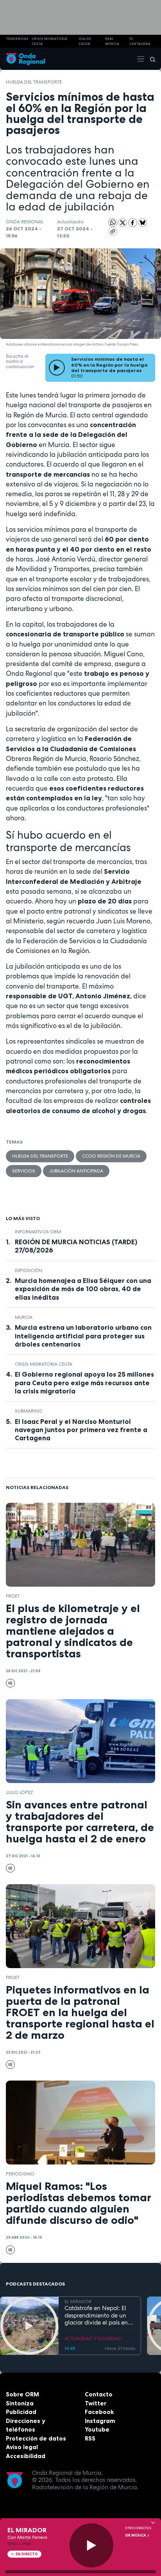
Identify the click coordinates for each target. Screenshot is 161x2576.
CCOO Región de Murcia (111, 1156)
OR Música (136, 2535)
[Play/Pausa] (92, 2545)
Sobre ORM (22, 2394)
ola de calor (85, 41)
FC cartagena (140, 41)
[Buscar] (150, 59)
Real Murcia (112, 41)
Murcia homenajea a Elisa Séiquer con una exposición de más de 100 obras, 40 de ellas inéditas (83, 1289)
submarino (29, 1411)
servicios (24, 1171)
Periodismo (20, 2174)
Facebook (99, 2412)
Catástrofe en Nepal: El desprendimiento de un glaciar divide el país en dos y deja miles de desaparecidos (96, 2316)
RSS (90, 2438)
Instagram (100, 2421)
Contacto (99, 2394)
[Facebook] (133, 222)
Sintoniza (20, 2403)
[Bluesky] (143, 222)
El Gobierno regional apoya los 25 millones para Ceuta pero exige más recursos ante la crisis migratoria (84, 1382)
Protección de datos (36, 2438)
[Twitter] (123, 222)
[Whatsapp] (113, 223)
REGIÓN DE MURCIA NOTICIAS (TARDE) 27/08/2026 (76, 1246)
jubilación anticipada (76, 1171)
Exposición (29, 1270)
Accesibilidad (26, 2456)
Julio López (19, 1792)
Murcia (24, 1317)
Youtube (97, 2429)
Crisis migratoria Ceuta (44, 1364)
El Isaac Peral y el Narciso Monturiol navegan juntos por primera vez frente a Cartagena (81, 1430)
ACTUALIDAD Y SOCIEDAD (93, 2339)
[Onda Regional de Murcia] (25, 59)
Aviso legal (22, 2447)
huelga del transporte (34, 82)
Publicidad (21, 2412)
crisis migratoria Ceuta (49, 41)
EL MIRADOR (78, 2302)
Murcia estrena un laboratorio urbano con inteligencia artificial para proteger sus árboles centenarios (83, 1336)
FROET (13, 1596)
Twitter (96, 2403)
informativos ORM (38, 1232)
